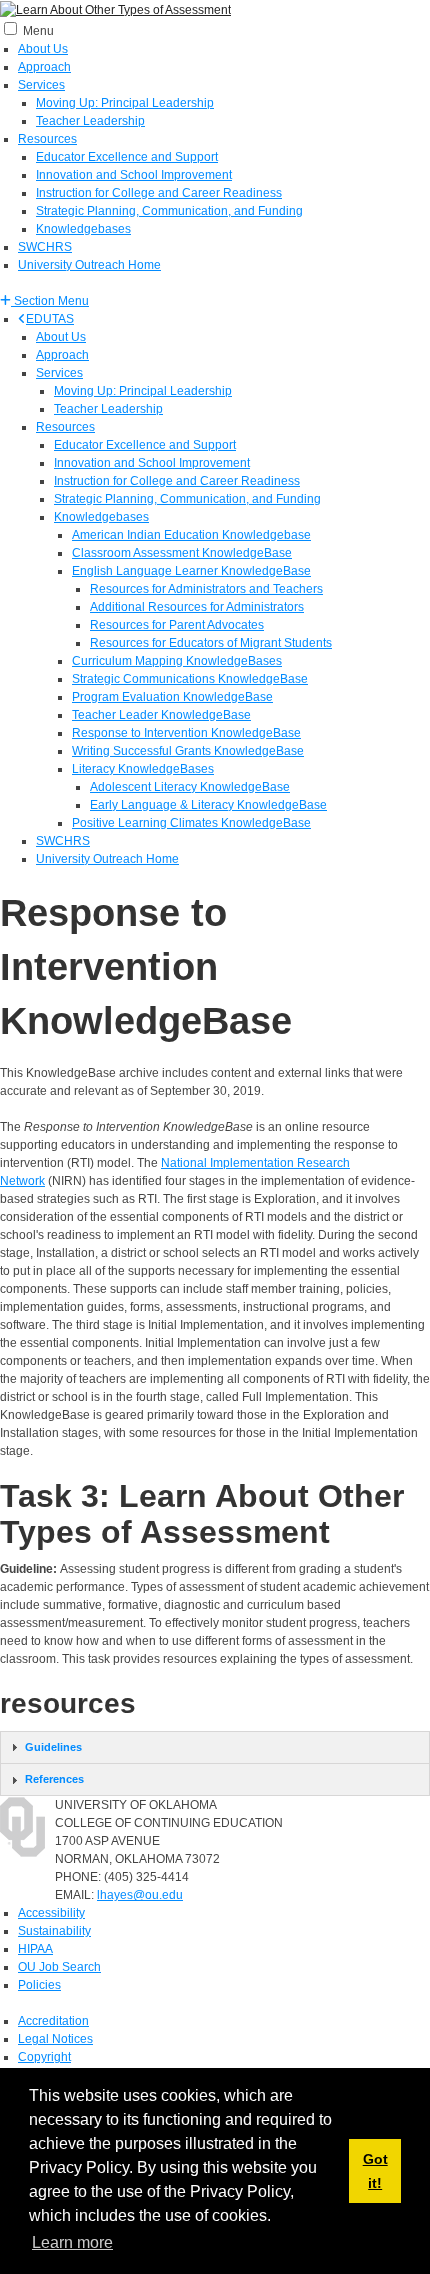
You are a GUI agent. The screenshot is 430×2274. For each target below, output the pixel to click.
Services (41, 85)
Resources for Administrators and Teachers (206, 589)
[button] (44, 301)
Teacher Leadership (90, 121)
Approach (44, 67)
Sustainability (54, 1931)
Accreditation (53, 2021)
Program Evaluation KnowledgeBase (172, 697)
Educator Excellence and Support (127, 157)
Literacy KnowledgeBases (143, 769)
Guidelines (53, 1747)
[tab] (215, 1747)
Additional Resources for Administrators (197, 607)
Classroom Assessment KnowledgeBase (182, 553)
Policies (39, 1985)
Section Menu (50, 301)
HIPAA (35, 1949)
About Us (43, 49)
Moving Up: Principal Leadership (125, 103)
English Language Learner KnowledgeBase (191, 571)
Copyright (44, 2057)
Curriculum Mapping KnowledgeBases (177, 661)
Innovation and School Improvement (134, 175)
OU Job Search (59, 1967)
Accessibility (51, 1913)
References (54, 1779)
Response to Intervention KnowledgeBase (186, 733)
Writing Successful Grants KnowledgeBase (188, 751)
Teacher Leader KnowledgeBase (161, 715)
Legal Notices (55, 2039)
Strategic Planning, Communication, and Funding (169, 211)
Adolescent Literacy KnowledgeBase (190, 787)
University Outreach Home (89, 265)
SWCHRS (45, 247)
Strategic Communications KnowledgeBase (190, 679)
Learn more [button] (72, 2242)
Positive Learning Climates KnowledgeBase (191, 823)
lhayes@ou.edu (140, 1895)
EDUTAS (50, 319)
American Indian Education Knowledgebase (191, 535)
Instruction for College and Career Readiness (159, 193)
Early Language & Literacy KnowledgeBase (208, 805)
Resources (47, 139)
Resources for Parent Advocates (177, 625)
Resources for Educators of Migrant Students (211, 643)
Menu (38, 31)
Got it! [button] (375, 2171)
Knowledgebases (83, 229)
